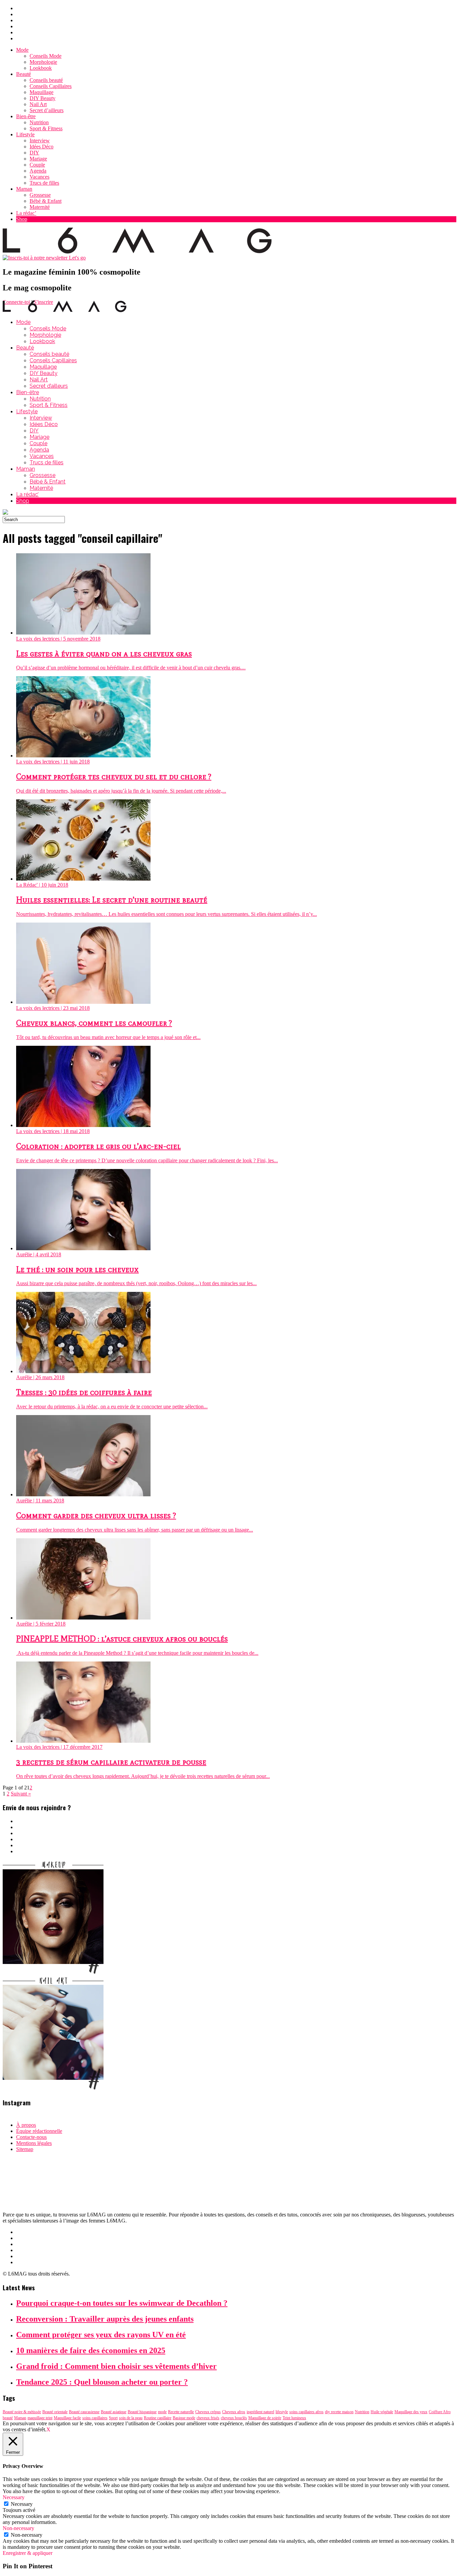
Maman (24, 189)
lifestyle (282, 2412)
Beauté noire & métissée (22, 2412)
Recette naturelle (181, 2412)
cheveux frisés (208, 2418)
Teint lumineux (294, 2418)
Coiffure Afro (440, 2412)
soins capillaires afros (306, 2412)
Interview (40, 140)
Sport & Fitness (46, 128)
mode (162, 2412)
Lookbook (41, 68)
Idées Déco (41, 147)
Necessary (22, 2504)
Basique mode (184, 2418)
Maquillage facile (67, 2418)
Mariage (38, 159)
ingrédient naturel (260, 2412)
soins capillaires (95, 2418)
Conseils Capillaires (51, 86)
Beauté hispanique (142, 2412)
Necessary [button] (14, 2497)
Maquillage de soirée (265, 2418)
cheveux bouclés (234, 2418)
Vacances (39, 177)
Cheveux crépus (208, 2412)
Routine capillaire (158, 2418)
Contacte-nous (31, 2137)
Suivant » (21, 1794)
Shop (22, 219)
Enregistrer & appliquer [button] (28, 2553)
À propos (26, 2125)
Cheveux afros (234, 2412)
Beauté (24, 74)
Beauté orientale (55, 2412)
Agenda (38, 171)
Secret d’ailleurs (47, 110)
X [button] (48, 2429)
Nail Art (38, 104)
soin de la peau (131, 2418)
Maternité (40, 207)
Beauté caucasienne (84, 2412)
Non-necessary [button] (18, 2528)
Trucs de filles (44, 183)
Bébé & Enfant (46, 201)
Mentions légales (34, 2143)
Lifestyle (25, 134)
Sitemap (25, 2149)
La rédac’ (26, 213)
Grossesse (40, 195)
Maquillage (41, 92)
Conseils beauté (46, 80)
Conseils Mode (46, 56)
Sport (113, 2418)
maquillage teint (40, 2418)
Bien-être (26, 116)
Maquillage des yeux (411, 2412)
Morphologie (43, 62)
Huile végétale (382, 2412)
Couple (37, 165)
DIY (34, 153)
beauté (8, 2418)
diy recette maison (339, 2412)
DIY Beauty (43, 98)
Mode (22, 50)
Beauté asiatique (114, 2412)
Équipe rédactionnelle (39, 2131)
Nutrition (39, 122)
